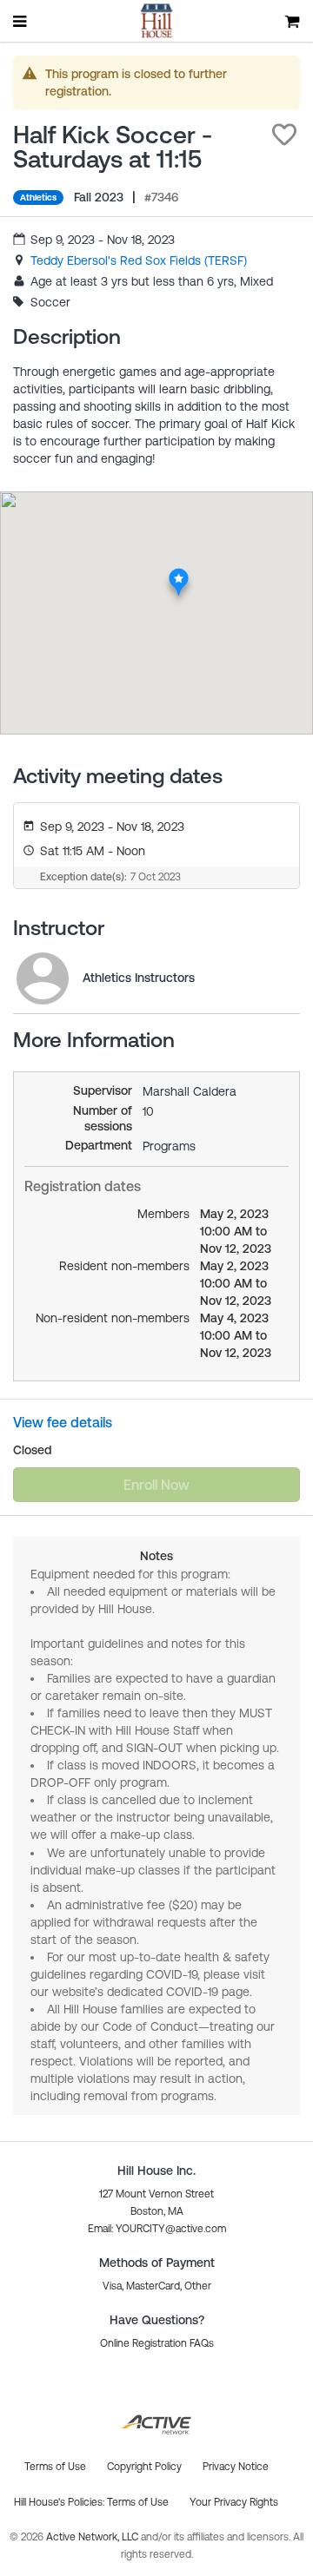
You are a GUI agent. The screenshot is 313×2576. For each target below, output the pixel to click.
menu (21, 21)
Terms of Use (138, 2502)
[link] (139, 260)
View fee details (63, 1422)
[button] (284, 135)
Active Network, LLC (93, 2537)
